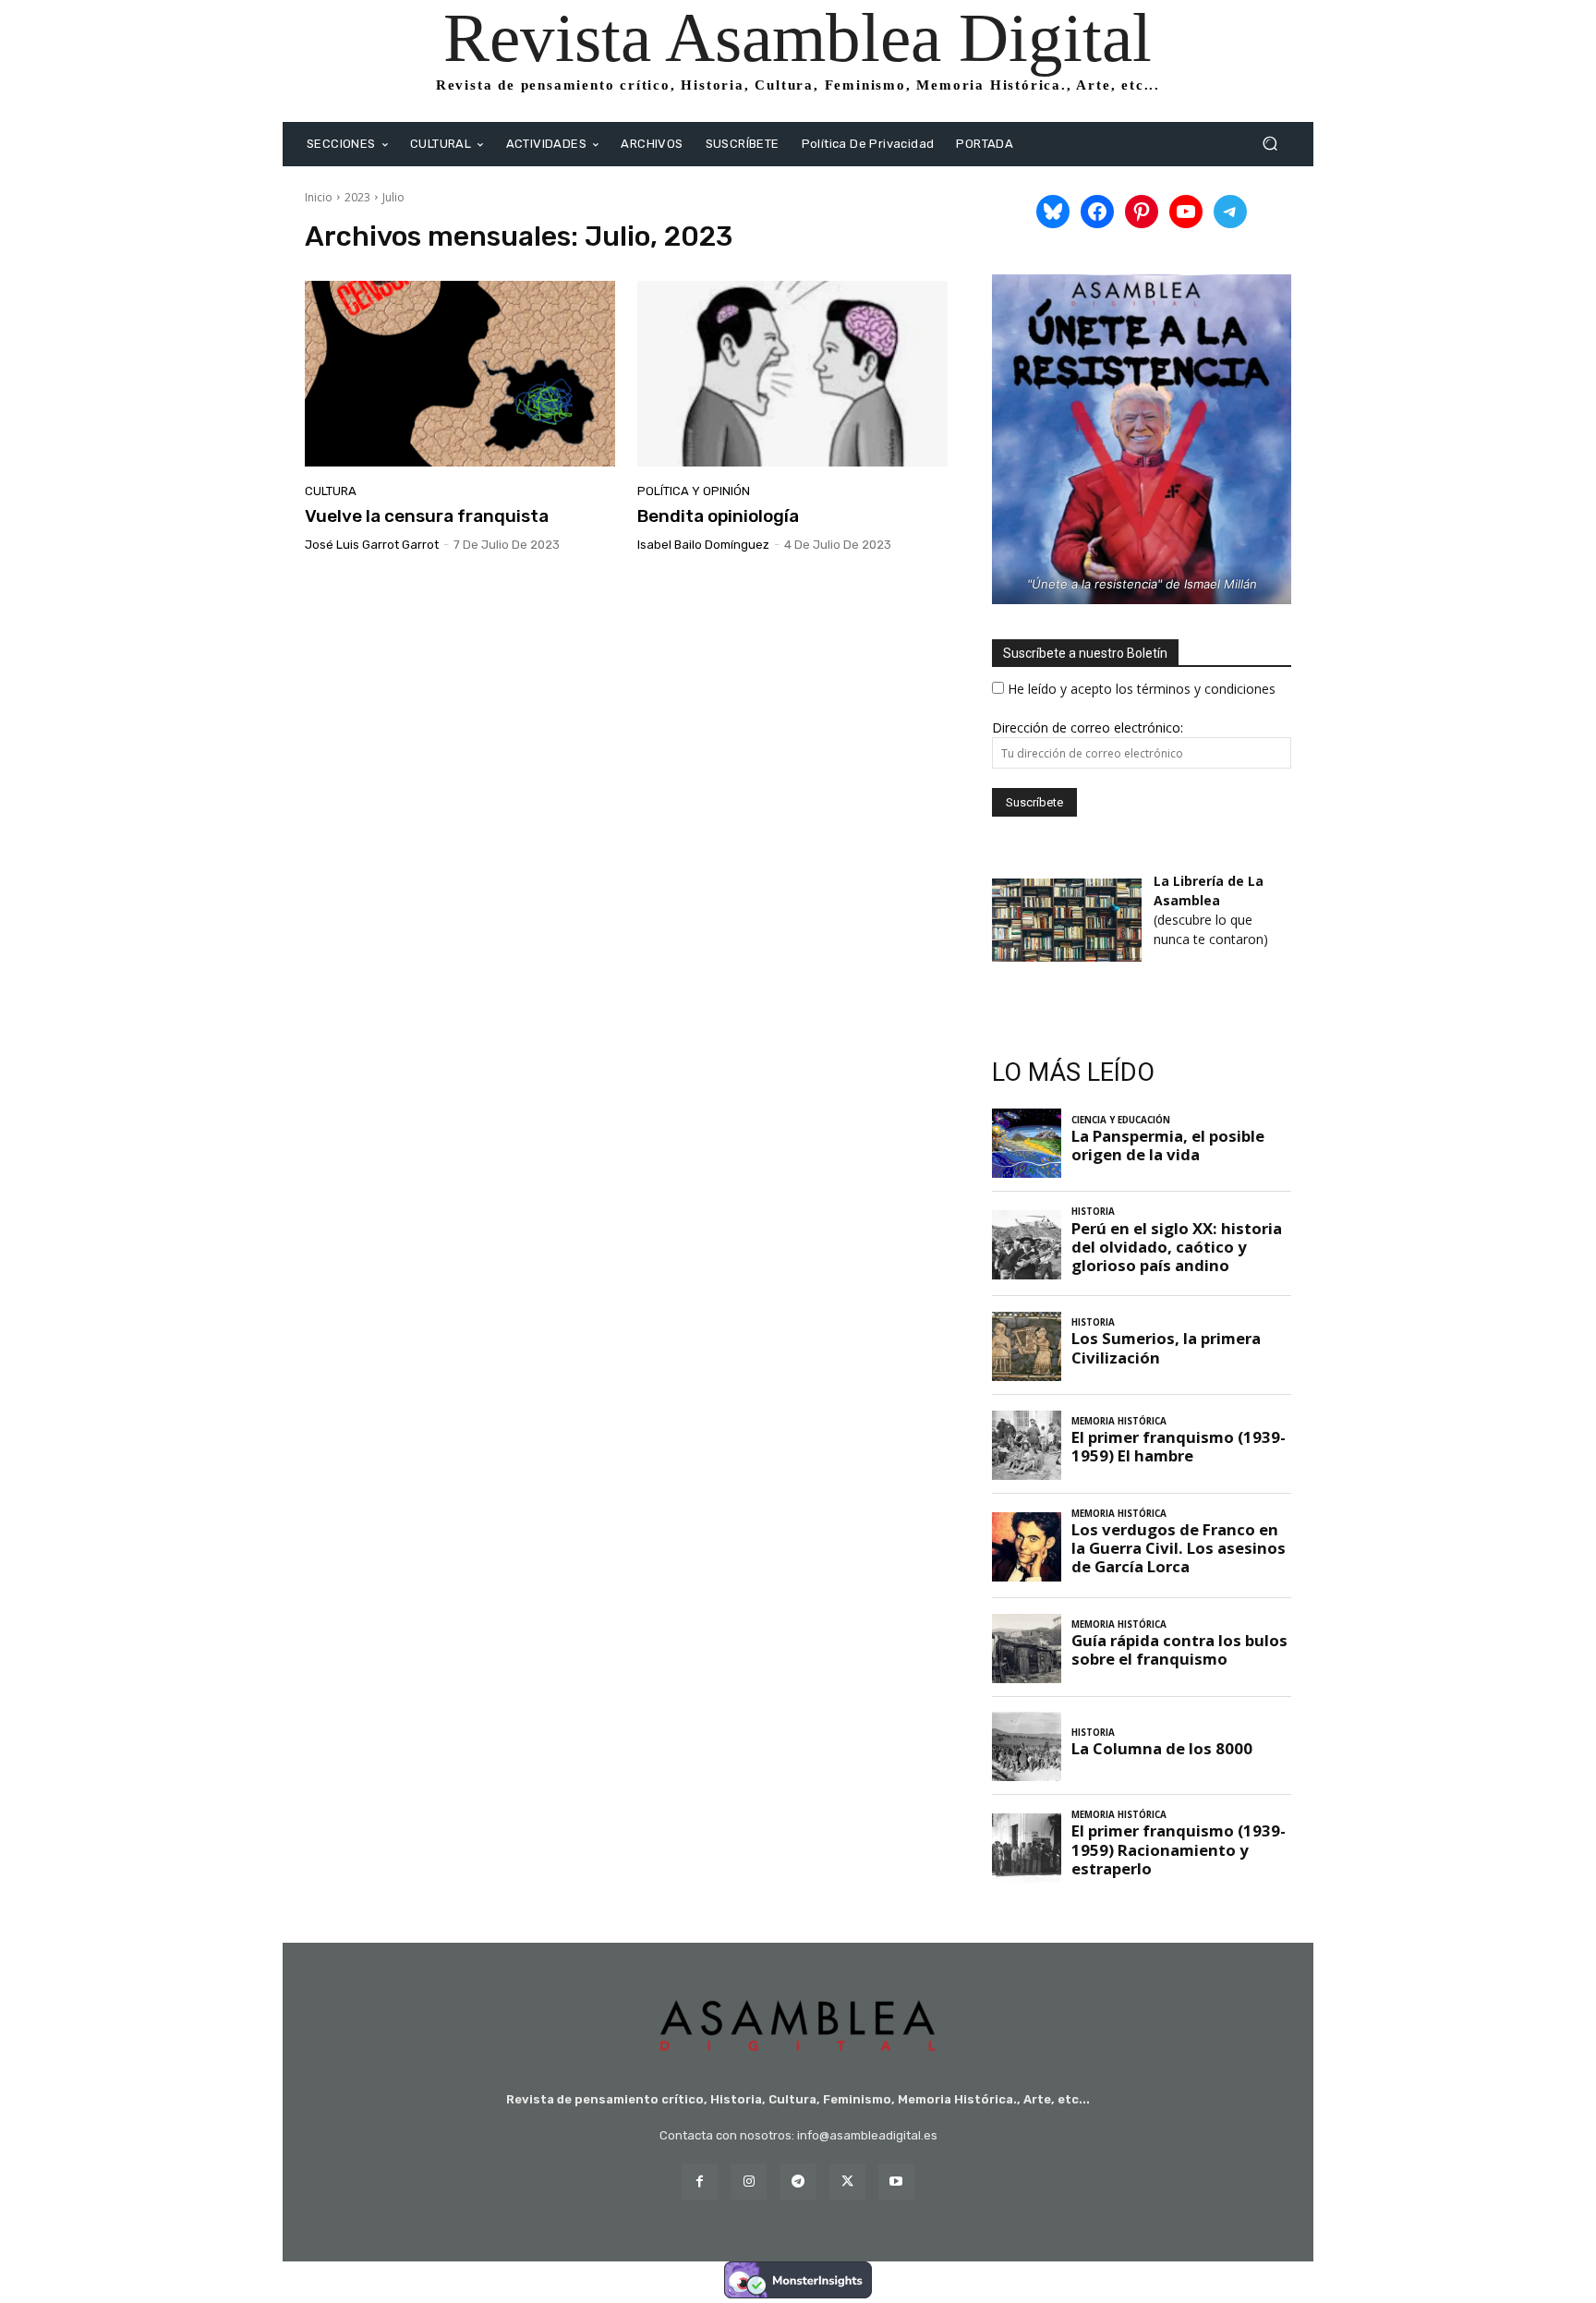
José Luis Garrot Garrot (372, 545)
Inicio (319, 197)
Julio (393, 197)
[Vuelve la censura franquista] (460, 374)
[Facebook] (700, 2182)
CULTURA (331, 491)
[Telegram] (798, 2182)
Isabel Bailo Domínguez (703, 545)
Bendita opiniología (718, 516)
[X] (847, 2182)
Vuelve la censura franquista (427, 516)
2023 (357, 197)
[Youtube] (896, 2182)
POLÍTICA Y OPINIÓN (694, 491)
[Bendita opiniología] (792, 374)
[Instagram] (749, 2182)
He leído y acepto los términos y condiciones (1142, 689)
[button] (1270, 144)
